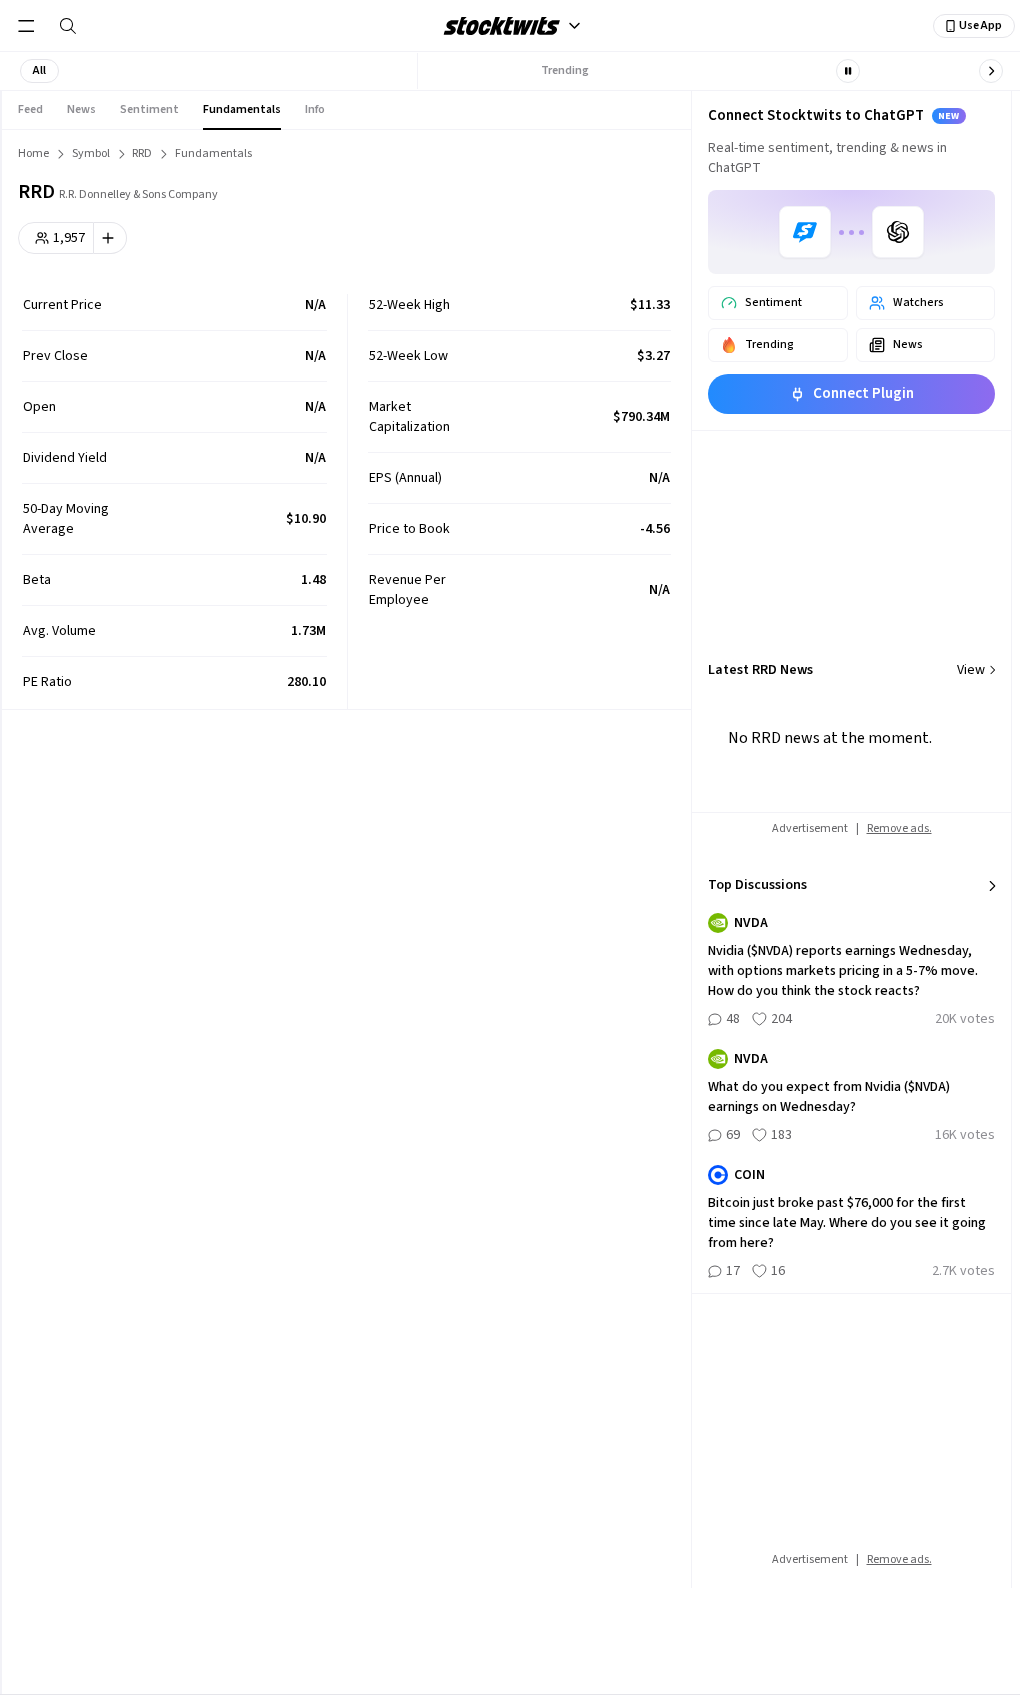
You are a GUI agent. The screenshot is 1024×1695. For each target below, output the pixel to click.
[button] (39, 71)
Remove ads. (899, 828)
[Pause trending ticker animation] (848, 71)
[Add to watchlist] (110, 238)
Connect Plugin (863, 393)
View (971, 670)
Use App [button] (980, 25)
